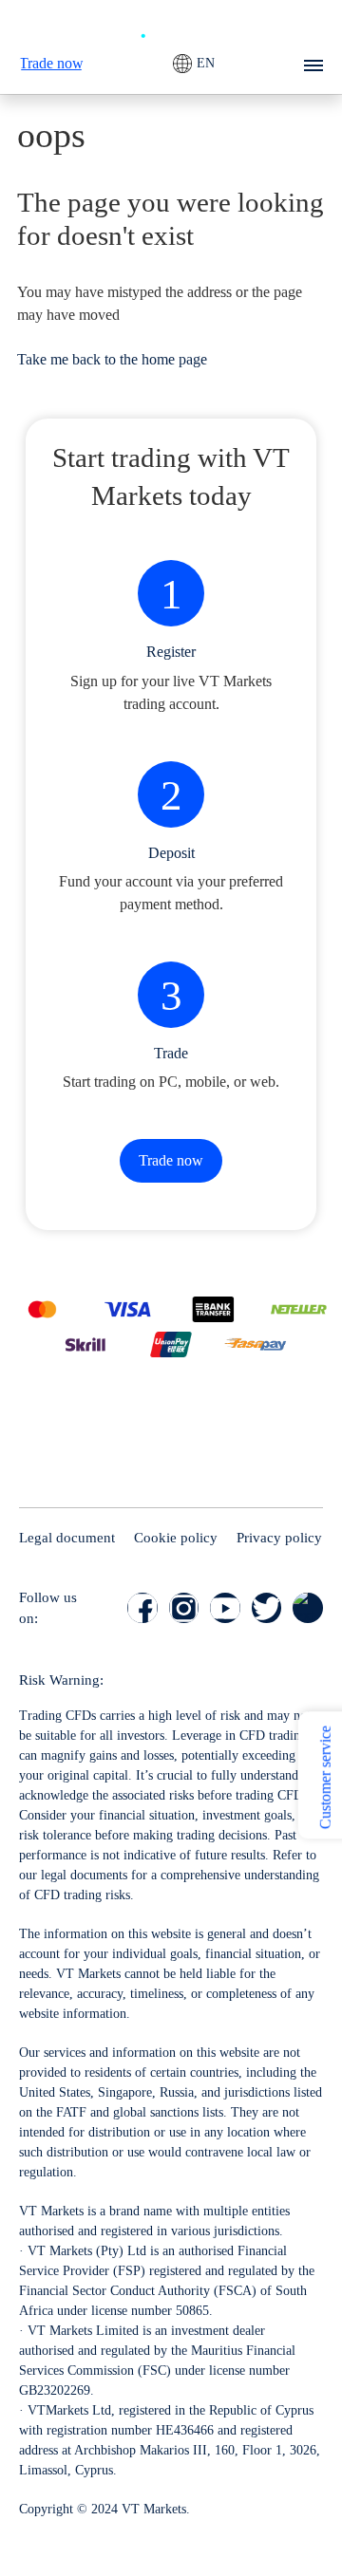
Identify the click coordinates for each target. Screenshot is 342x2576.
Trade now (51, 63)
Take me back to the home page (112, 359)
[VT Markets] (171, 28)
